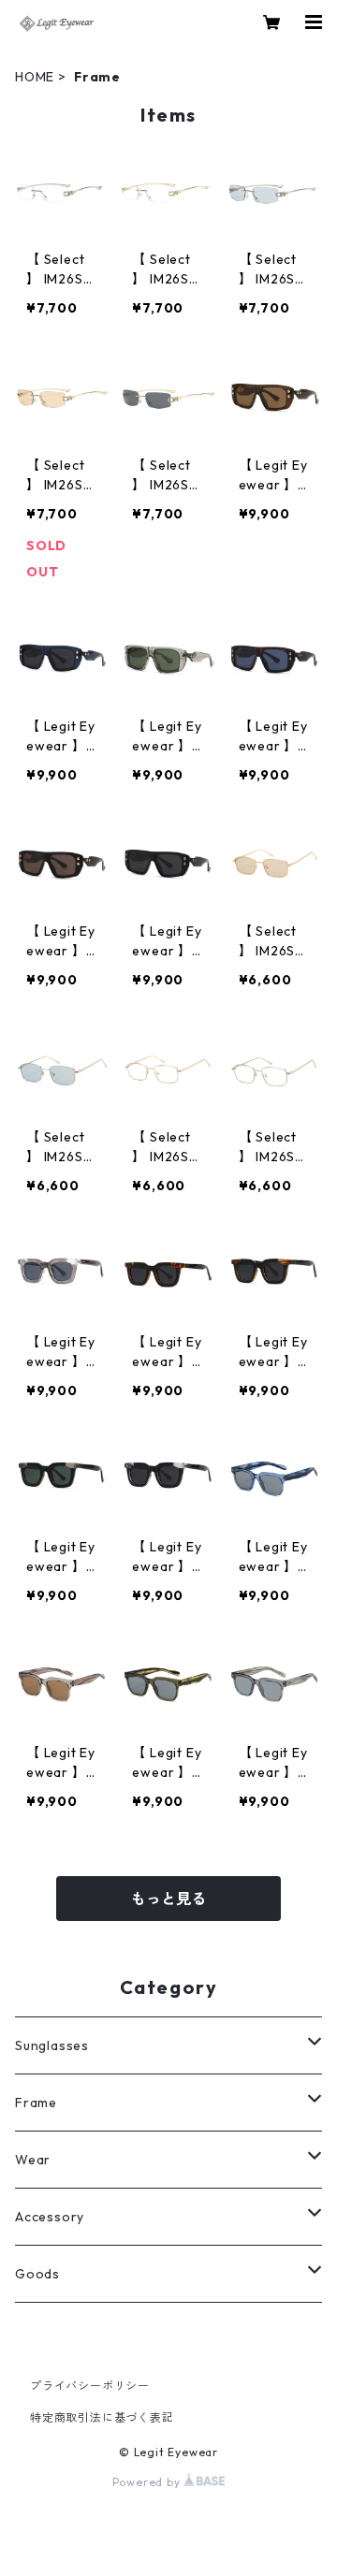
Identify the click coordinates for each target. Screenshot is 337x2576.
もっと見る (168, 1899)
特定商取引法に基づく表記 (102, 2417)
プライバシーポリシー (90, 2386)
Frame (36, 2103)
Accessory (50, 2217)
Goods (37, 2274)
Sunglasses (52, 2045)
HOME (35, 77)
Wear (33, 2160)
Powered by (148, 2482)
